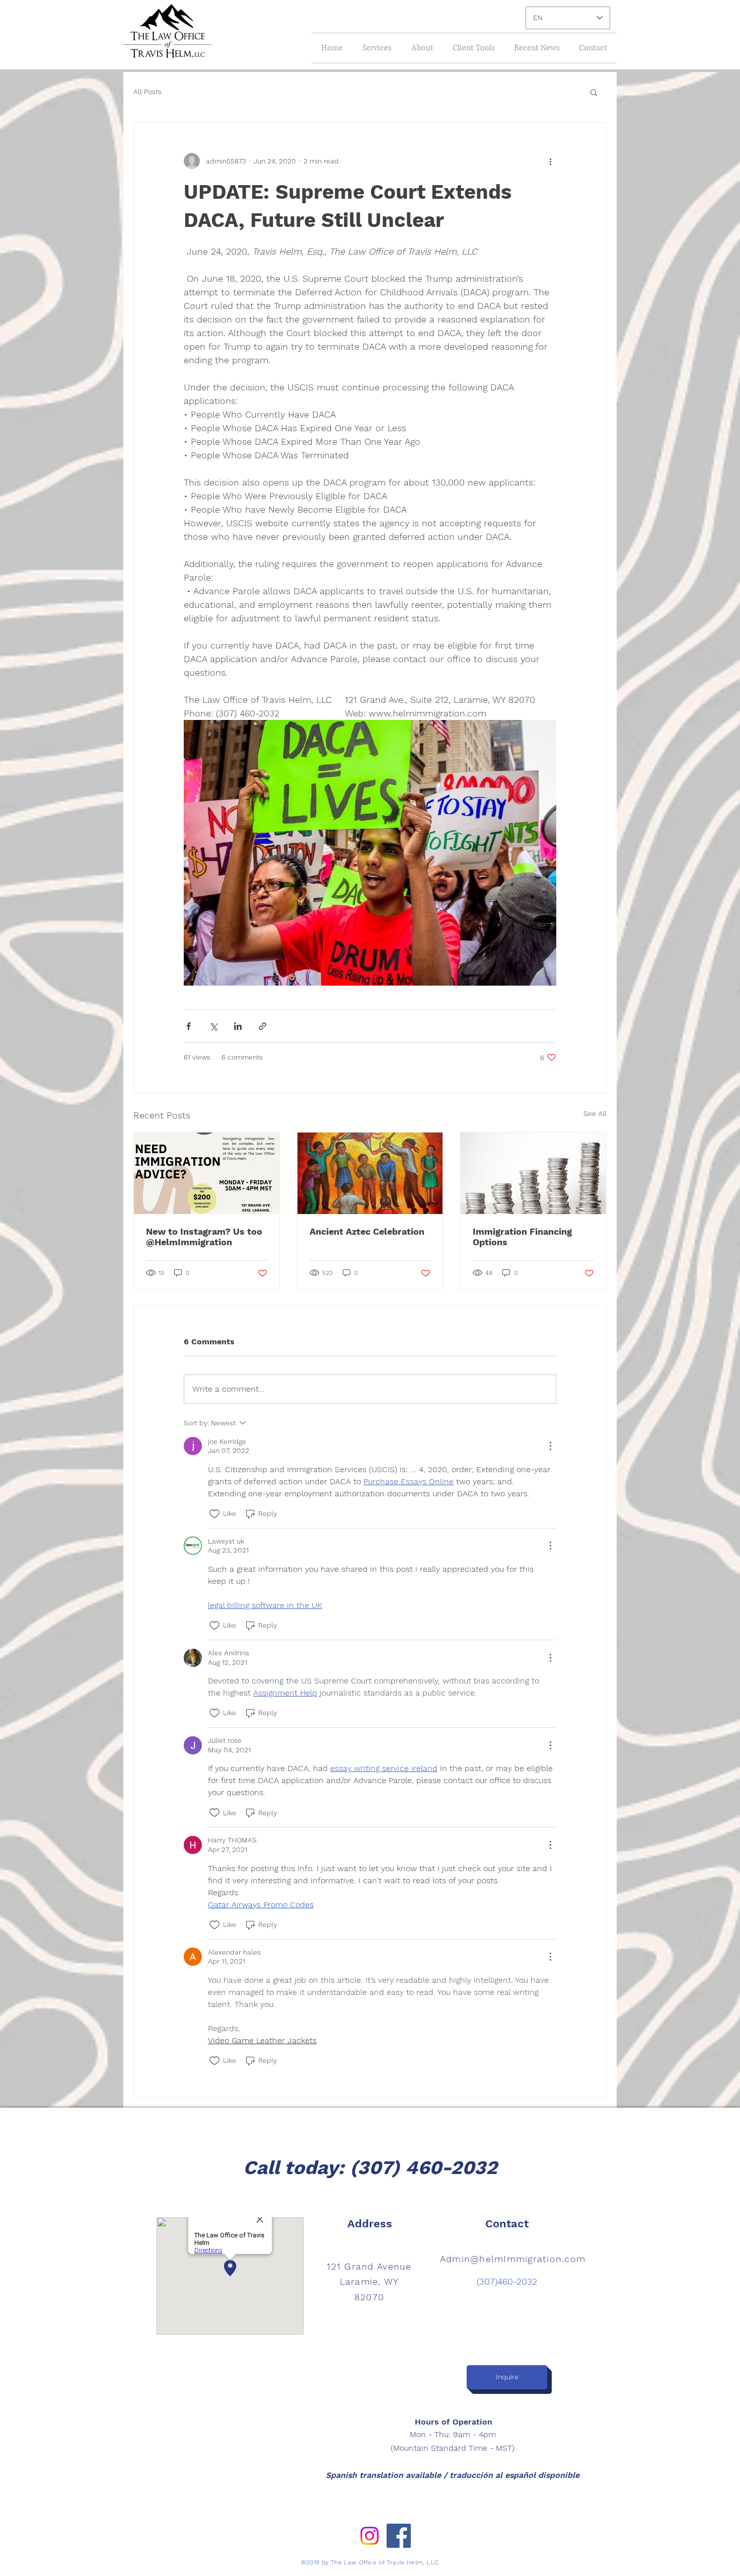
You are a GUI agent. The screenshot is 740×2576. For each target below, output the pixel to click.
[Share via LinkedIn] (238, 1026)
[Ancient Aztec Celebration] (370, 1173)
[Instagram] (369, 2536)
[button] (594, 92)
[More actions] (550, 161)
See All (595, 1113)
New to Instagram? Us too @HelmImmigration (204, 1237)
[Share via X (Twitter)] (213, 1026)
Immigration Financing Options (522, 1237)
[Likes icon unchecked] (214, 1514)
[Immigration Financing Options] (533, 1173)
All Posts (147, 92)
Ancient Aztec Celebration (367, 1231)
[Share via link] (263, 1026)
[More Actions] (550, 1446)
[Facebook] (399, 2536)
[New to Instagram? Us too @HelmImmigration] (207, 1173)
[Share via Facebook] (189, 1026)
